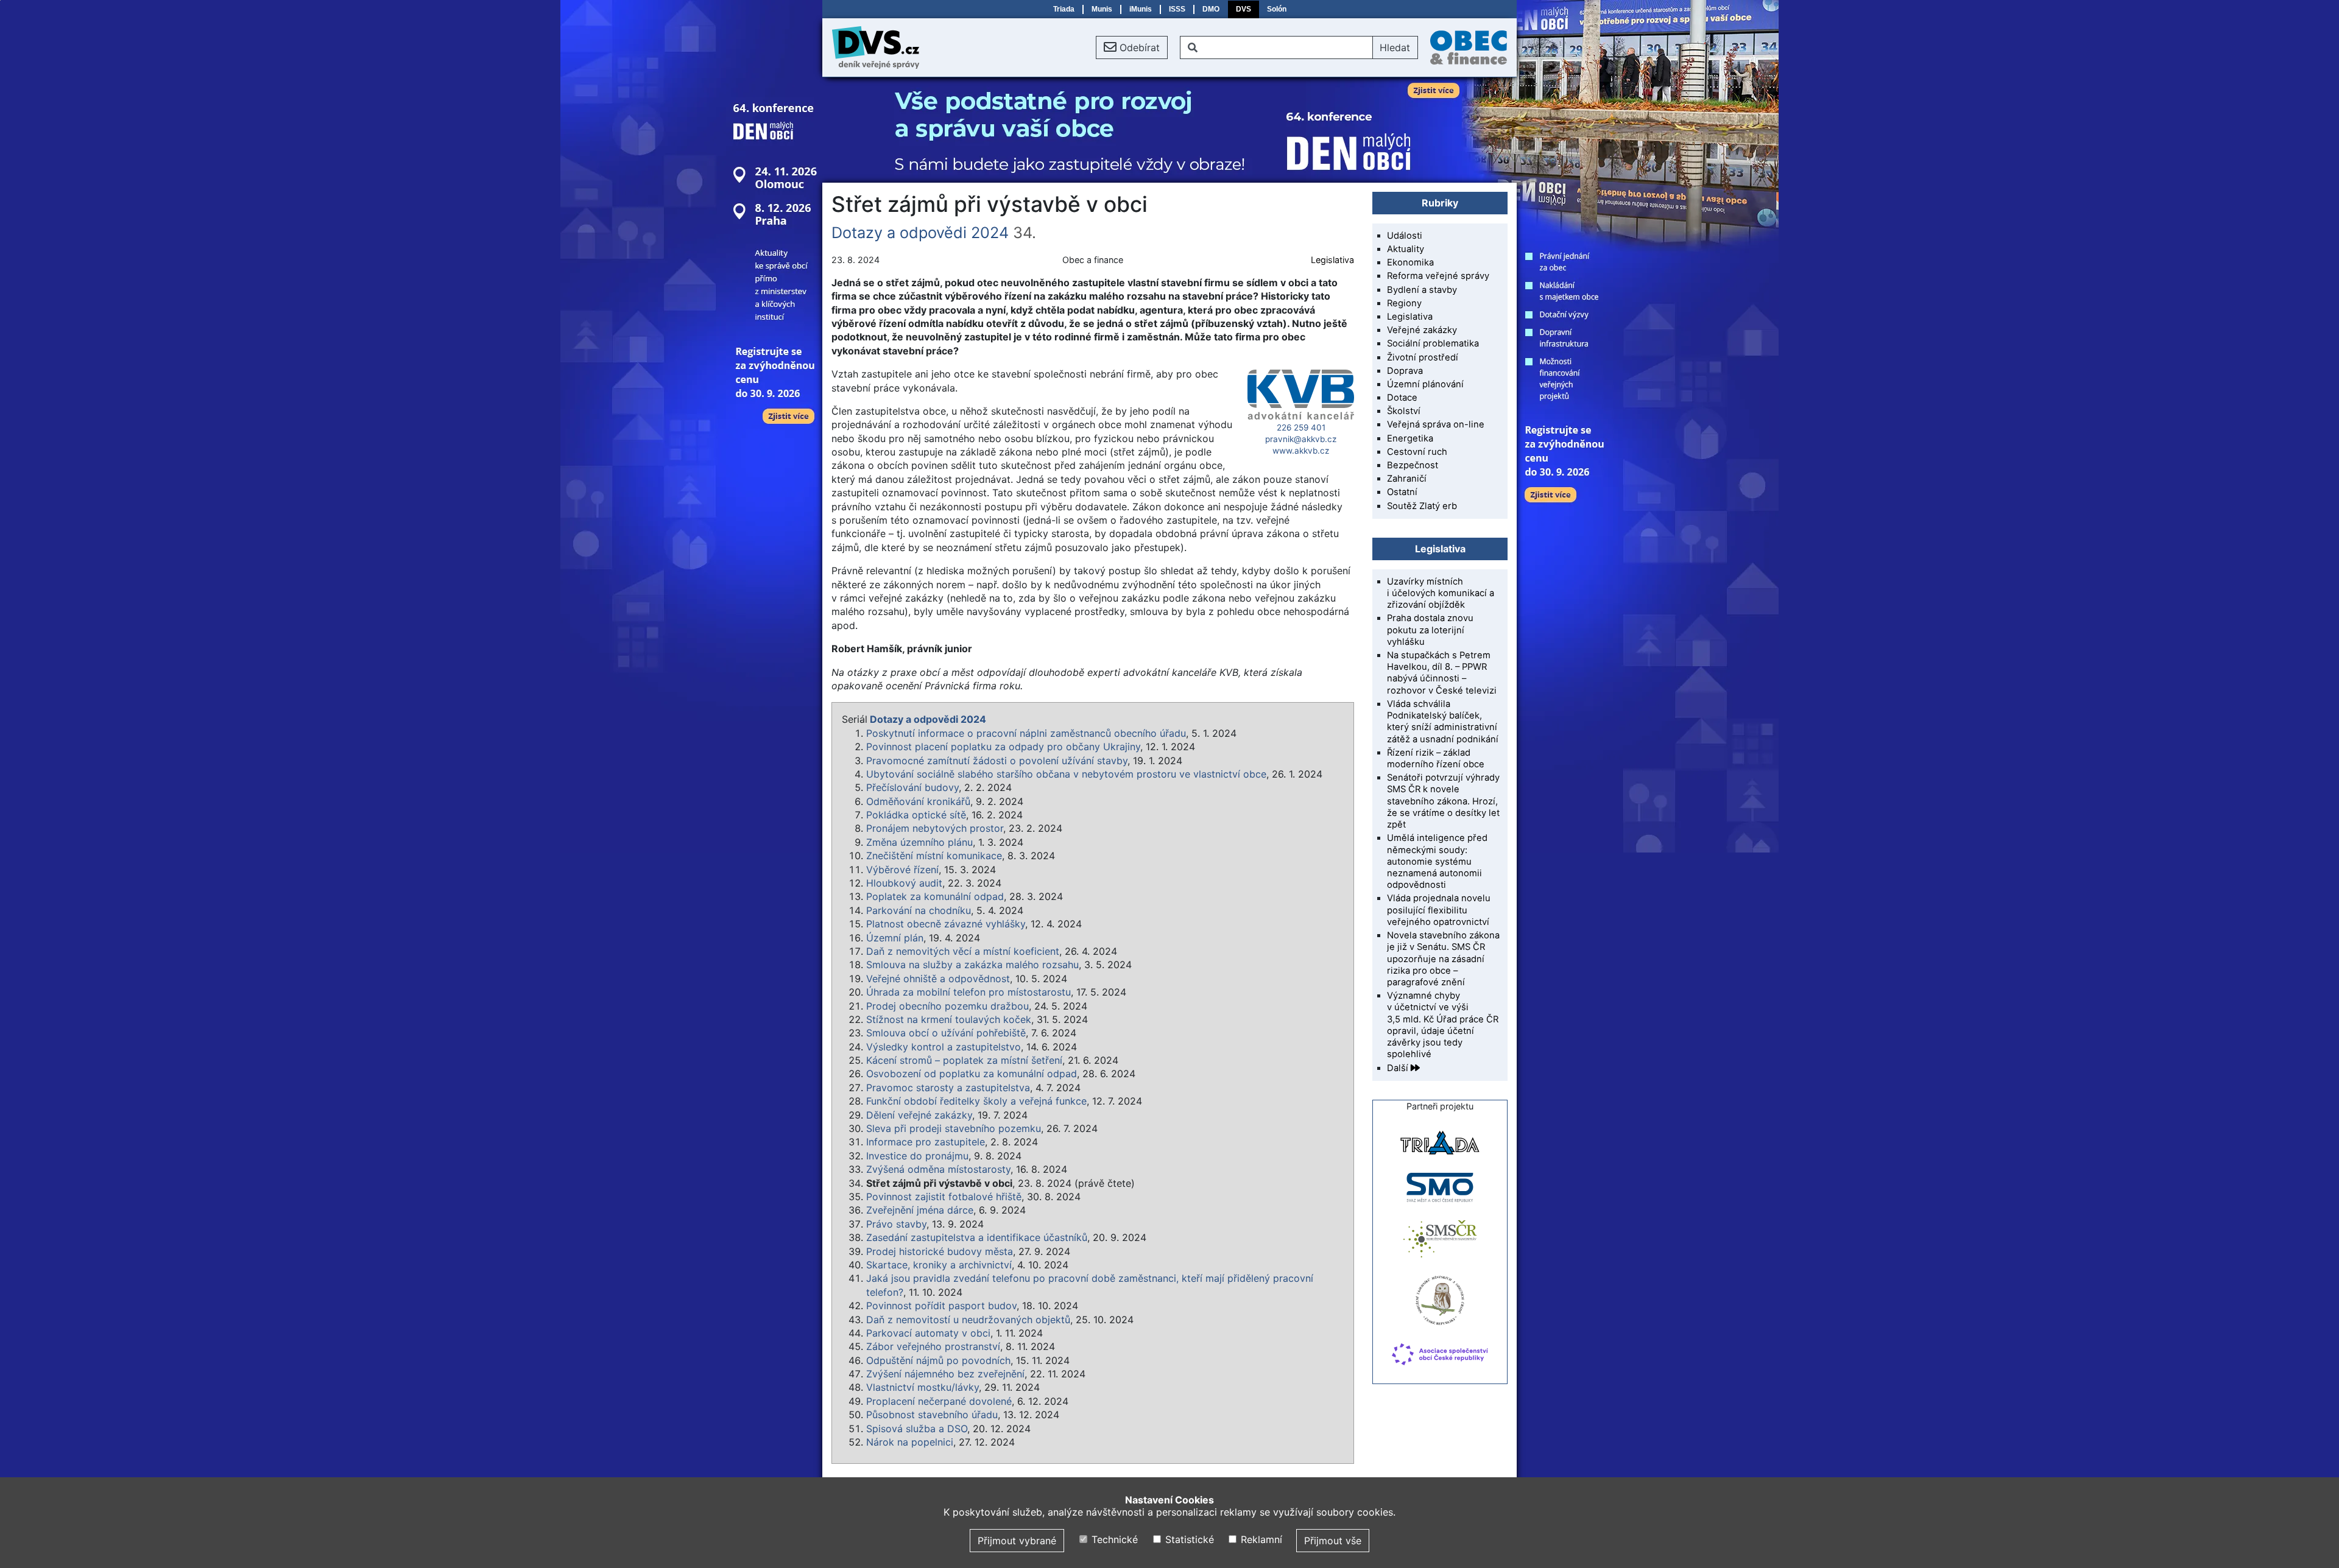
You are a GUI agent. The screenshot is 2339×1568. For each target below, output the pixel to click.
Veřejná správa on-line (1436, 424)
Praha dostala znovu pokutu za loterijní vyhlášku (1430, 630)
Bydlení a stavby (1422, 290)
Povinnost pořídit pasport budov (941, 1306)
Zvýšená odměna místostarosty (938, 1169)
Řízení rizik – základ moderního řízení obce (1436, 758)
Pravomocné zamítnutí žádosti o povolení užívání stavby (997, 761)
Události (1405, 236)
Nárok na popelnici (910, 1442)
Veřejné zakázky (1422, 330)
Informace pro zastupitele (926, 1142)
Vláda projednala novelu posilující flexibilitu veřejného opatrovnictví (1439, 910)
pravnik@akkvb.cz (1301, 439)
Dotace (1402, 398)
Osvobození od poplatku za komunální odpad (972, 1074)
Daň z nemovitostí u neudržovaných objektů (968, 1320)
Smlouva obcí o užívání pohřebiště (946, 1033)
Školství (1404, 411)
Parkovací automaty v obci (928, 1333)
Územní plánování (1425, 384)
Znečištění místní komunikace (934, 856)
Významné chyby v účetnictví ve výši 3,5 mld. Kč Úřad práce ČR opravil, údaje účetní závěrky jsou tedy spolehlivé (1443, 1025)
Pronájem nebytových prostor (935, 828)
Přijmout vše (1333, 1541)
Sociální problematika (1433, 343)
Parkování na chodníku (919, 910)
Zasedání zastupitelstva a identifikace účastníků (977, 1237)
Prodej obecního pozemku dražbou (947, 1006)
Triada (1064, 9)
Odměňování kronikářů (918, 801)
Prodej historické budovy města (940, 1251)
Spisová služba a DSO (917, 1429)
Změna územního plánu (919, 842)
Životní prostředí (1423, 357)
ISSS (1177, 9)
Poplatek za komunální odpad (935, 896)
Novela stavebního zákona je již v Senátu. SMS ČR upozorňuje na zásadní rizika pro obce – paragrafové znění (1443, 959)
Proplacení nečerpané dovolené (939, 1401)
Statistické (1188, 1539)
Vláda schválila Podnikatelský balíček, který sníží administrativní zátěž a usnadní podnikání (1443, 722)
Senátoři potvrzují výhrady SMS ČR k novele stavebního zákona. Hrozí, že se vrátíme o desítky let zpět (1443, 801)
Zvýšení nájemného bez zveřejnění (945, 1374)
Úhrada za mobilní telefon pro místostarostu (968, 992)
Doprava (1405, 371)
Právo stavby (896, 1224)
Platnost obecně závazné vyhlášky (946, 924)
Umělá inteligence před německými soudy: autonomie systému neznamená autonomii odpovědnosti (1437, 861)
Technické (1113, 1539)
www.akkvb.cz (1301, 451)
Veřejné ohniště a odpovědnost (938, 979)
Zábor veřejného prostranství (933, 1346)
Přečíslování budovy (912, 787)
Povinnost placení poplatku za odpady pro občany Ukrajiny (1003, 747)
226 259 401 (1301, 427)
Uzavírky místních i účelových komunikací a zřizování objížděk (1441, 593)
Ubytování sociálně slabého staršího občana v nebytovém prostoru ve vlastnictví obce (1066, 774)
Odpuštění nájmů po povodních (938, 1360)
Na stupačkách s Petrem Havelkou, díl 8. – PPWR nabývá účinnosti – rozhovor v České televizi (1442, 673)
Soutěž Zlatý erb (1422, 506)
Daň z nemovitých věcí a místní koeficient (963, 951)
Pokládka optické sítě (916, 815)
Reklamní (1260, 1539)
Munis (1102, 9)
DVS (1244, 9)
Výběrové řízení (902, 870)
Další (1399, 1068)
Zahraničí (1407, 479)
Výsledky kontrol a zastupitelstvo (944, 1047)
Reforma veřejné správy (1438, 276)
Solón (1277, 9)
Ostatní (1402, 492)
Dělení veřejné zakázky (919, 1115)
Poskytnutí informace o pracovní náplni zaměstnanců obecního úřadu (1026, 733)
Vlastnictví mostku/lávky (923, 1387)
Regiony (1404, 303)
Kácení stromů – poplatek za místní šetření (964, 1060)
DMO (1211, 9)
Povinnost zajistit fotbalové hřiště (944, 1197)
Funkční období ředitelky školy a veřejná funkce (976, 1101)
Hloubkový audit (904, 883)
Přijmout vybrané (1017, 1541)
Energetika (1410, 438)
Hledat (1395, 47)
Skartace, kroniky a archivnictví (939, 1265)
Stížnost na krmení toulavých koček (949, 1019)
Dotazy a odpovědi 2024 (920, 233)
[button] (1132, 47)
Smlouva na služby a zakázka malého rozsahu (972, 965)
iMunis (1141, 9)
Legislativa (1332, 260)
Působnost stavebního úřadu (932, 1415)
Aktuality (1406, 249)
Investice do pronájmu (917, 1156)
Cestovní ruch (1417, 452)
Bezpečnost (1413, 465)
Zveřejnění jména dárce (920, 1210)
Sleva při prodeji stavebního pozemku (954, 1128)
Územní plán (895, 938)
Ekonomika (1410, 262)
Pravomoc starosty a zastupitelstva (948, 1088)
